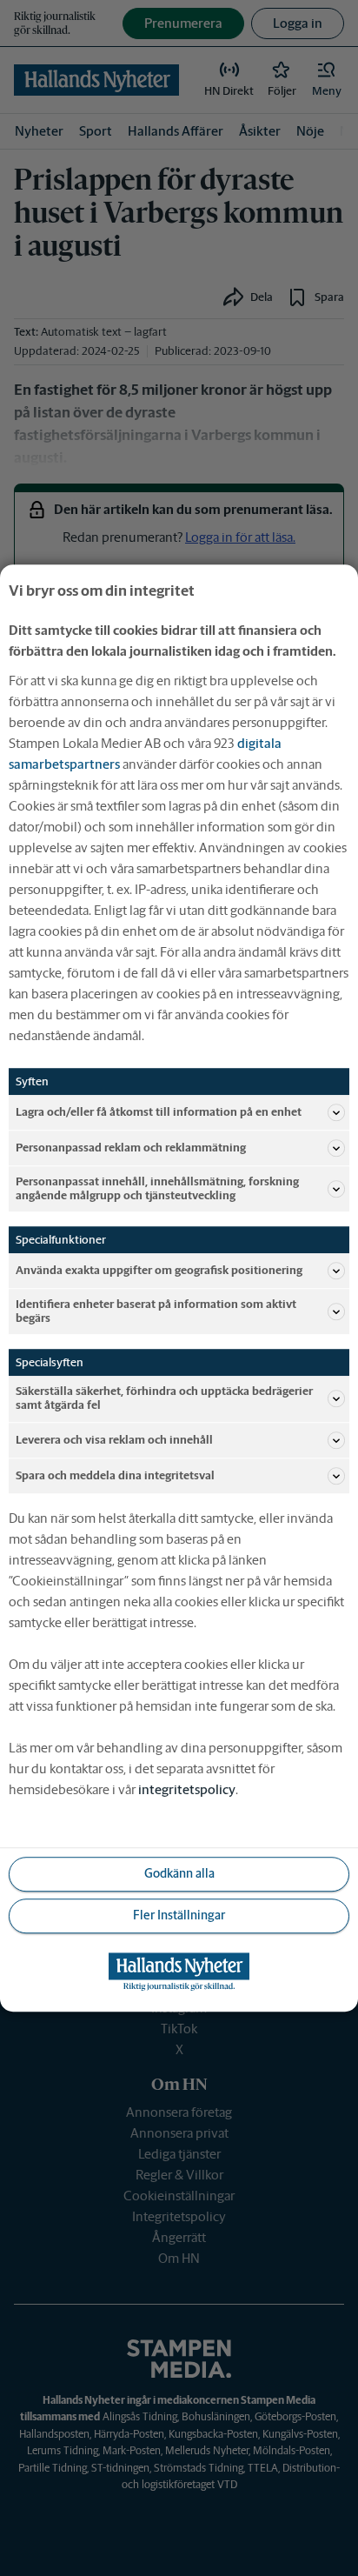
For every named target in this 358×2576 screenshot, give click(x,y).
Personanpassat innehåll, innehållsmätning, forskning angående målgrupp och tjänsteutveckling (157, 1188)
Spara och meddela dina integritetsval (115, 1475)
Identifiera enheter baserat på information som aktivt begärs (156, 1311)
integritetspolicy (187, 1789)
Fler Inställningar (179, 1915)
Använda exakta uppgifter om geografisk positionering (159, 1270)
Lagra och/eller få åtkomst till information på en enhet (159, 1112)
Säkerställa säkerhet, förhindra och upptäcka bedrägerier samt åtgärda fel (164, 1399)
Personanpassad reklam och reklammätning (131, 1148)
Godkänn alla (179, 1873)
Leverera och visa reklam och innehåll (114, 1440)
